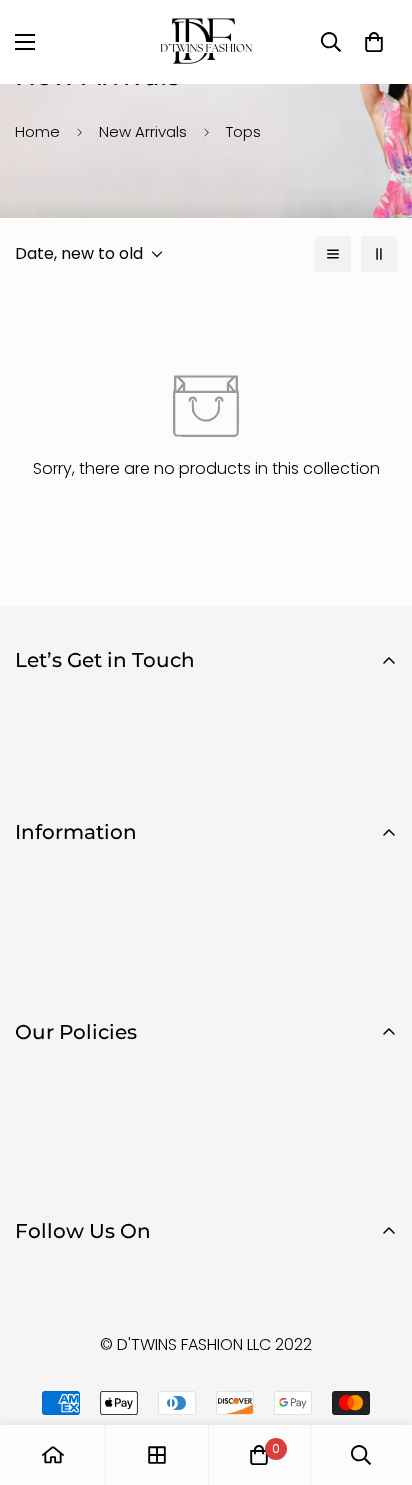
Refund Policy (67, 1106)
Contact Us (59, 941)
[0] (259, 1455)
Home (37, 131)
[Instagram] (99, 1284)
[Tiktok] (159, 1284)
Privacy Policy (67, 1072)
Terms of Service (79, 1174)
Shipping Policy (73, 1140)
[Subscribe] (374, 770)
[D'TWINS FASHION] (206, 42)
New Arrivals (143, 131)
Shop (35, 873)
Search (42, 907)
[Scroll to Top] (376, 1379)
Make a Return (70, 975)
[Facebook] (39, 1284)
